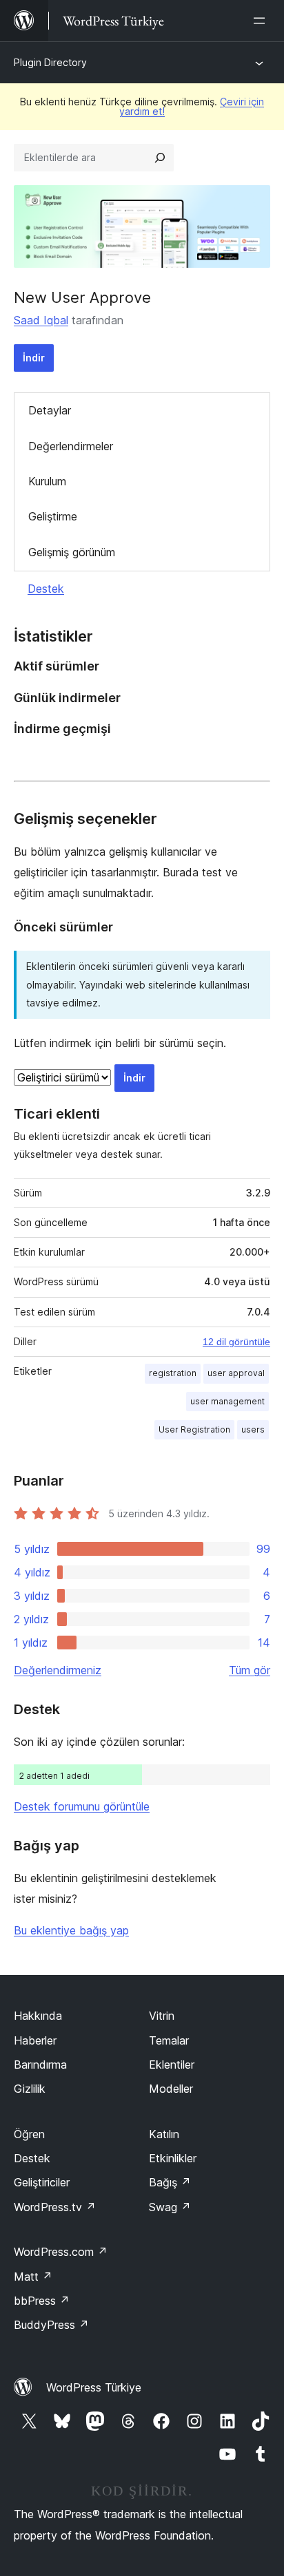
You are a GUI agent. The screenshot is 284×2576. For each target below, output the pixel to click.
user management (227, 1401)
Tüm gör (250, 1670)
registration (173, 1373)
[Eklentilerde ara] (160, 158)
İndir (34, 358)
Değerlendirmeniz (58, 1670)
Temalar (169, 2040)
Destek (46, 589)
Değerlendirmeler (71, 446)
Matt (33, 2277)
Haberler (35, 2040)
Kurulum (47, 481)
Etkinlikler (173, 2158)
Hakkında (38, 2016)
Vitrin (162, 2016)
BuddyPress (51, 2325)
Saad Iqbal (41, 320)
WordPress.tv (55, 2207)
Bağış (170, 2182)
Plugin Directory (50, 62)
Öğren (29, 2134)
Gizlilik (30, 2089)
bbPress (42, 2301)
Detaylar (50, 410)
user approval (236, 1373)
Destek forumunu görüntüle (82, 1806)
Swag (170, 2207)
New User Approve (82, 297)
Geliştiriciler (42, 2182)
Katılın (164, 2134)
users (253, 1429)
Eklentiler (172, 2065)
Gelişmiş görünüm (72, 552)
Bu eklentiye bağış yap (71, 1930)
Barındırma (40, 2065)
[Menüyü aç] (262, 21)
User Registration (194, 1429)
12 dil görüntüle (236, 1342)
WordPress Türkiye (94, 2387)
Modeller (171, 2089)
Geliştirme (53, 516)
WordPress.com (61, 2252)
